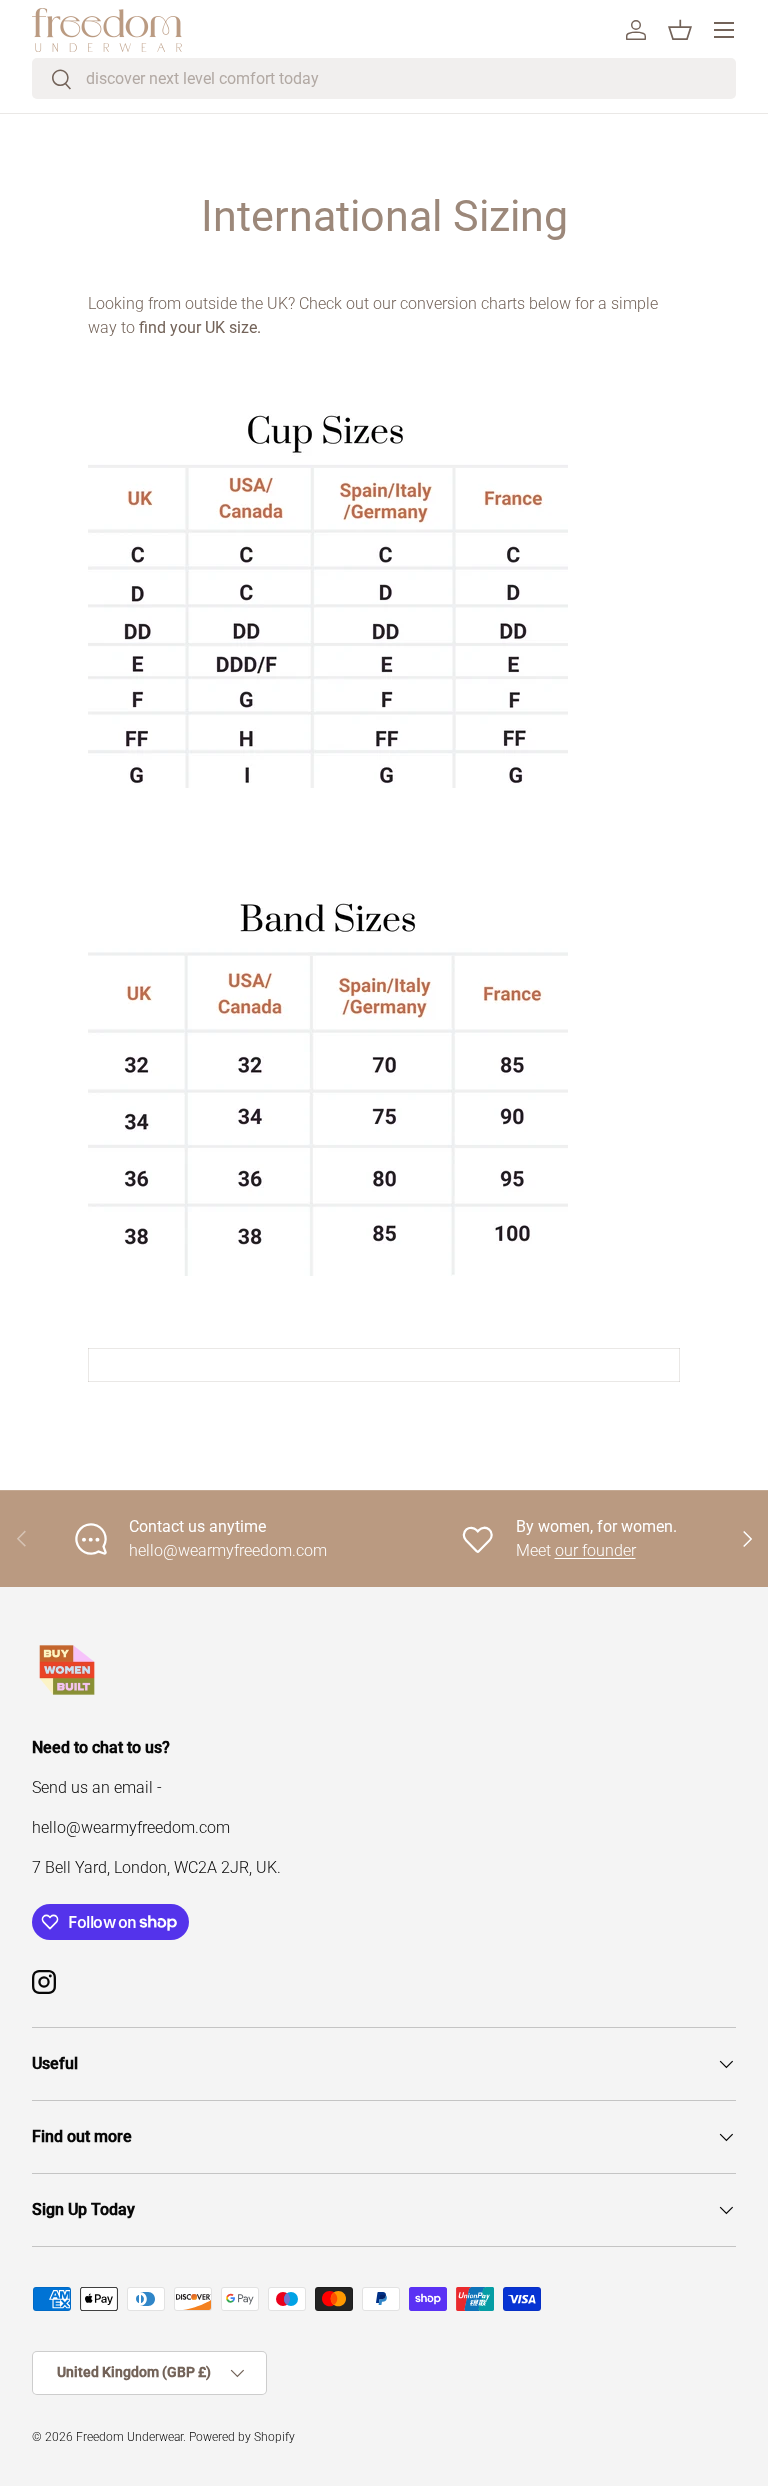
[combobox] (384, 78)
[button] (680, 30)
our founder (595, 1550)
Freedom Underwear (129, 2437)
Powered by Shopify (242, 2437)
